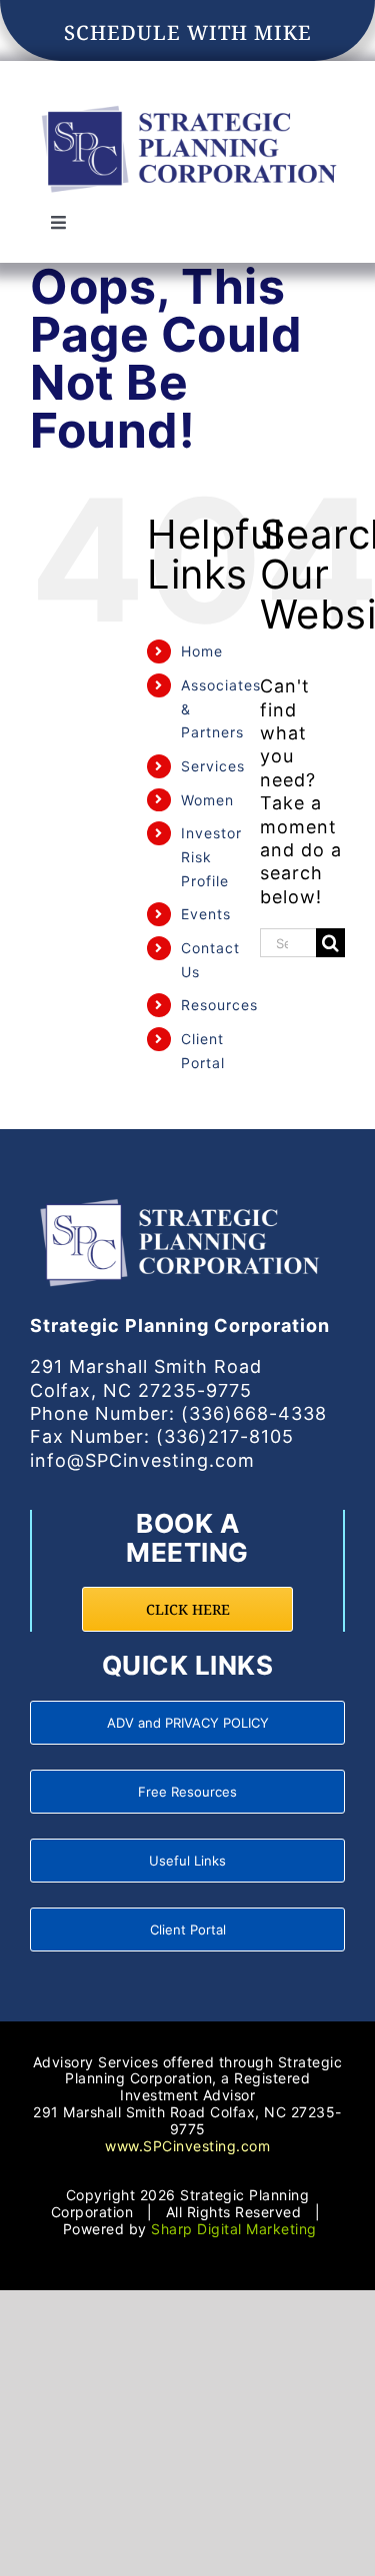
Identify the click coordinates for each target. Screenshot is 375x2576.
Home (202, 651)
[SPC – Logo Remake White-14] (180, 1198)
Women (207, 800)
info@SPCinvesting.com (142, 1460)
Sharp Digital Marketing (234, 2229)
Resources (219, 1005)
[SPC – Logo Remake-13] (187, 104)
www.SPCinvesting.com (187, 2146)
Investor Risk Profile (211, 857)
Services (213, 766)
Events (206, 914)
